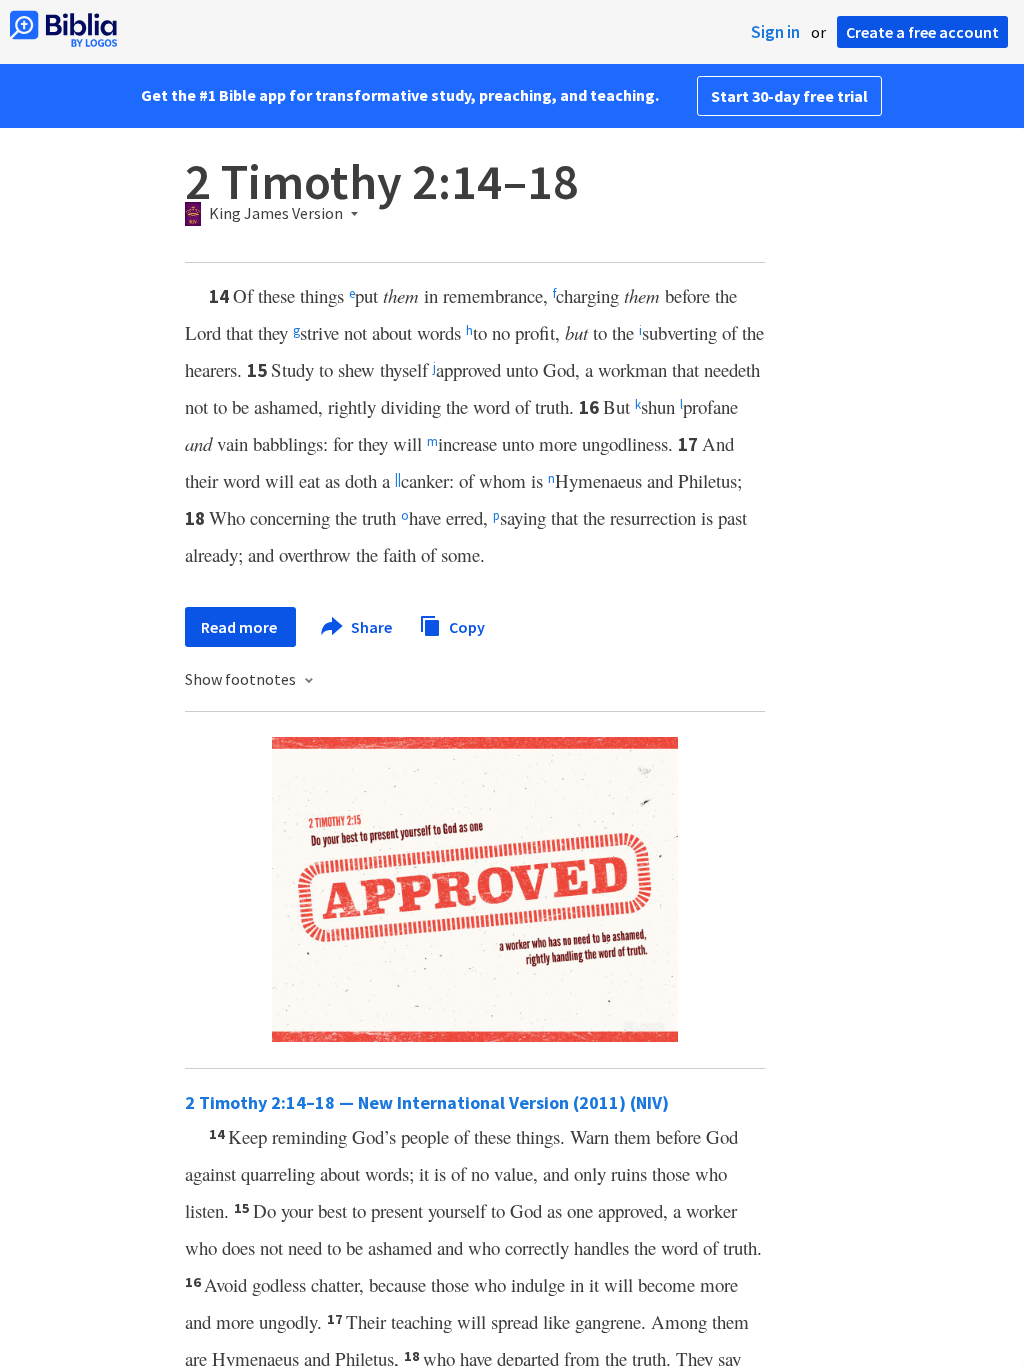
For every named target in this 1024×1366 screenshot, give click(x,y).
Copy (465, 626)
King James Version (276, 214)
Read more (240, 627)
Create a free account (922, 32)
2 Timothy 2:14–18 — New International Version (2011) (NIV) (427, 1102)
